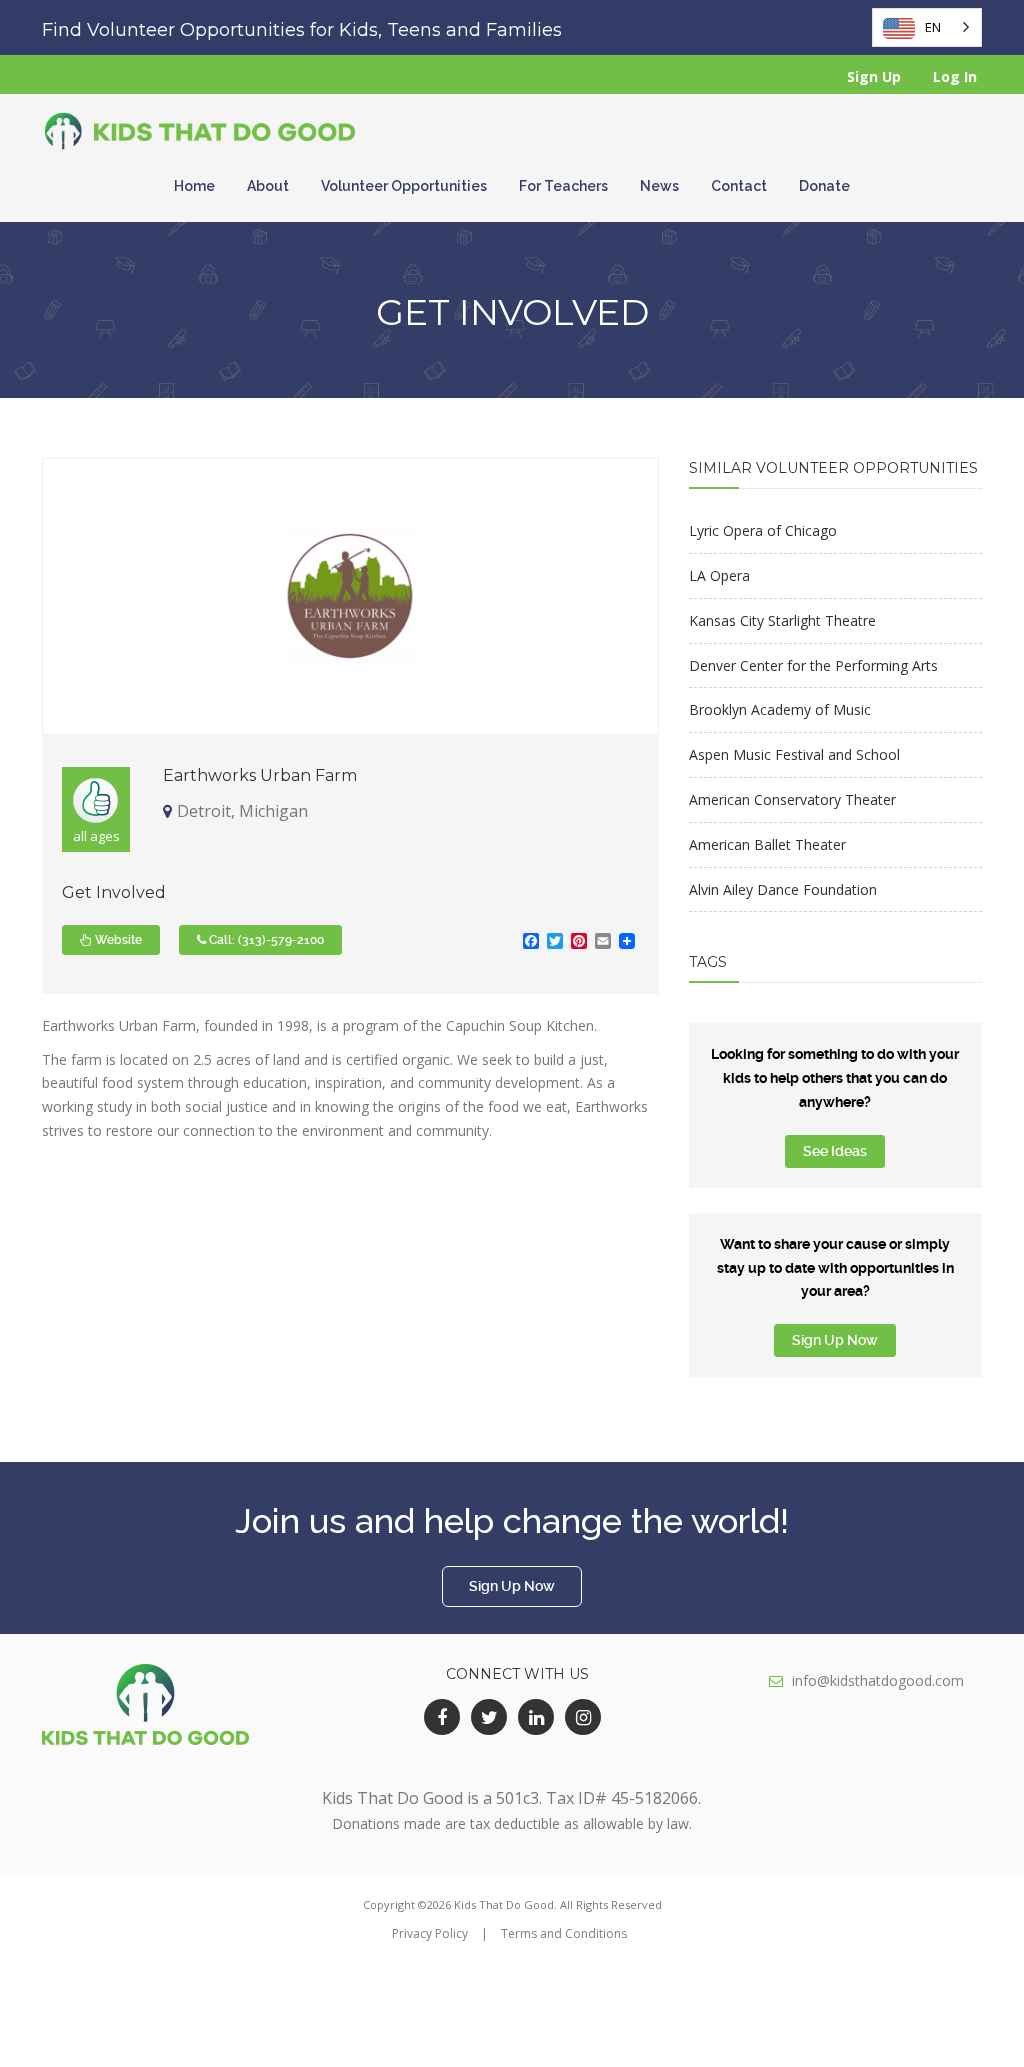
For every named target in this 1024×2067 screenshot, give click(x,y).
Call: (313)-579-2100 (265, 940)
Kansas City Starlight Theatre (782, 620)
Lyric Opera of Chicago (763, 530)
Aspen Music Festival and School (794, 754)
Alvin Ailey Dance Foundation (783, 889)
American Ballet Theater (767, 844)
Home (194, 186)
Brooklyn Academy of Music (780, 709)
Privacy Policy (430, 1933)
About (268, 186)
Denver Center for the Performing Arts (813, 665)
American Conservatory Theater (792, 799)
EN (933, 27)
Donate (824, 186)
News (659, 186)
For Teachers (563, 186)
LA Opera (719, 575)
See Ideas (835, 1151)
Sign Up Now (835, 1340)
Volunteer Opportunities (404, 186)
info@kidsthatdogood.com (878, 1680)
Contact (739, 186)
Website (117, 940)
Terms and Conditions (564, 1933)
